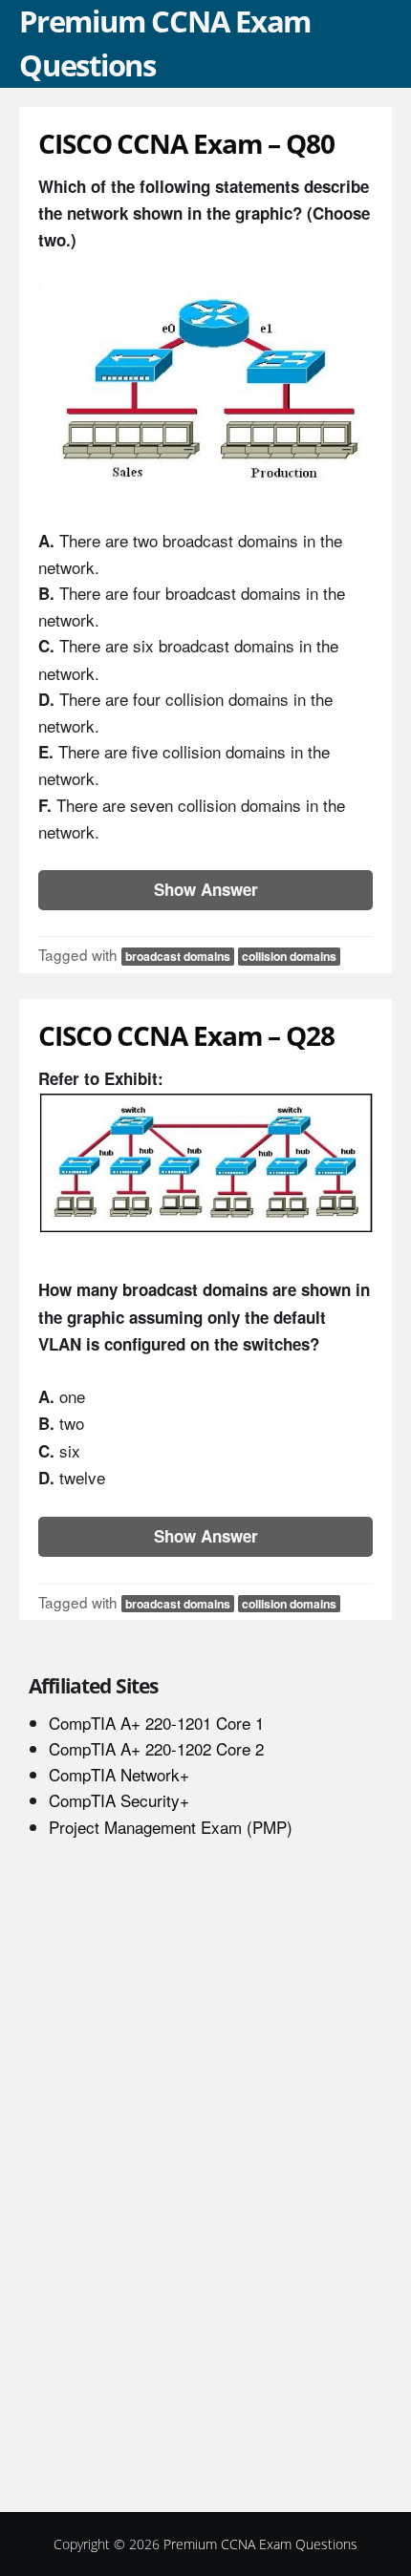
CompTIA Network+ (119, 1774)
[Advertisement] (172, 2184)
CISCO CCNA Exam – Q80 (186, 143)
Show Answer (206, 889)
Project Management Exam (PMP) (171, 1827)
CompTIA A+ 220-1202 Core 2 (156, 1748)
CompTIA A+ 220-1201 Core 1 (156, 1723)
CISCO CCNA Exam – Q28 (186, 1035)
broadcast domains (178, 956)
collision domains (289, 956)
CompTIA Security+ (119, 1800)
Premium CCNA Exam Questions (260, 2544)
